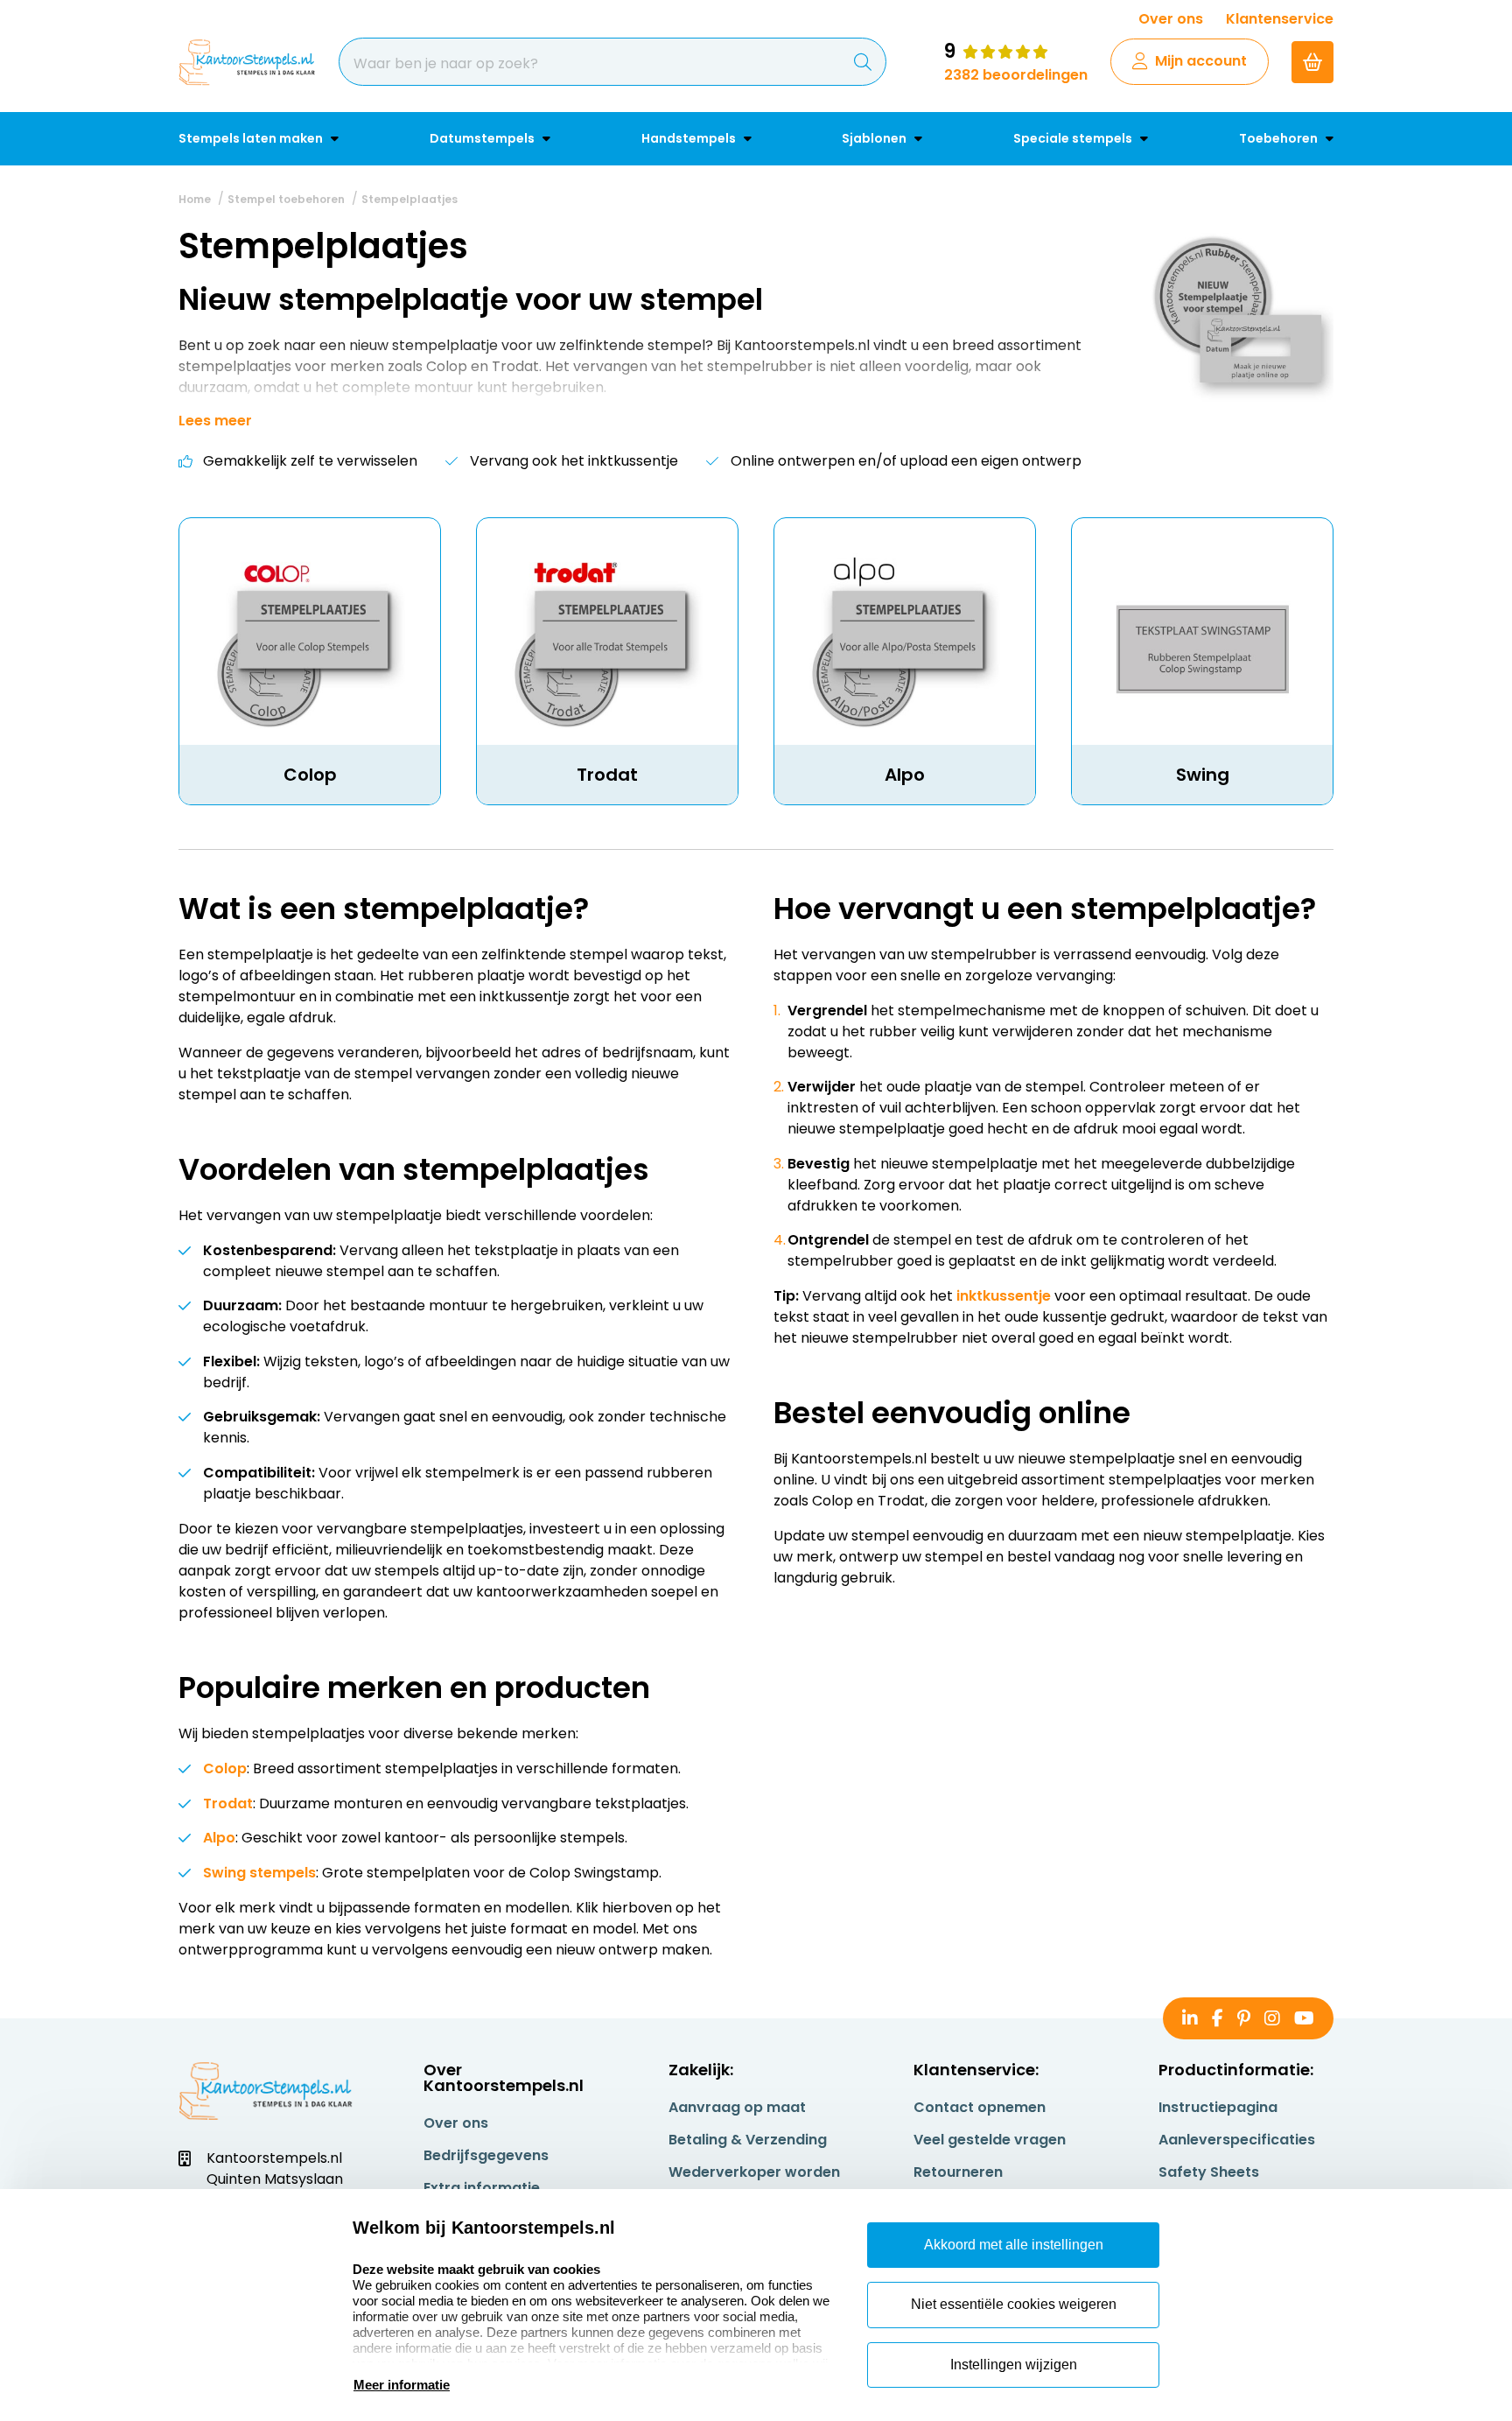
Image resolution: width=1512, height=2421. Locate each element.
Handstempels (690, 138)
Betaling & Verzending (748, 2140)
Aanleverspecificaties (1237, 2140)
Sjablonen (875, 138)
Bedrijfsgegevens (486, 2155)
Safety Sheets (1209, 2172)
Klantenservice (1280, 19)
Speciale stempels (1074, 138)
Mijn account (1201, 61)
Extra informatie (482, 2188)
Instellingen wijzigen (1014, 2365)
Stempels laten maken (252, 138)
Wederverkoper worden (754, 2172)
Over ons (1171, 19)
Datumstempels (483, 138)
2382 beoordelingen (1016, 75)
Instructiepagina (1218, 2107)
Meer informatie (402, 2385)
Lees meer (215, 421)
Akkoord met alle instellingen (1014, 2245)
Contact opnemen (980, 2107)
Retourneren (958, 2172)
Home (195, 199)
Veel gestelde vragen (990, 2140)
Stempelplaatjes (409, 199)
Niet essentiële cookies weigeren (1014, 2304)
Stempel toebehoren (286, 199)
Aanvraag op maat (737, 2107)
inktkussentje (1004, 1296)
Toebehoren (1280, 138)
